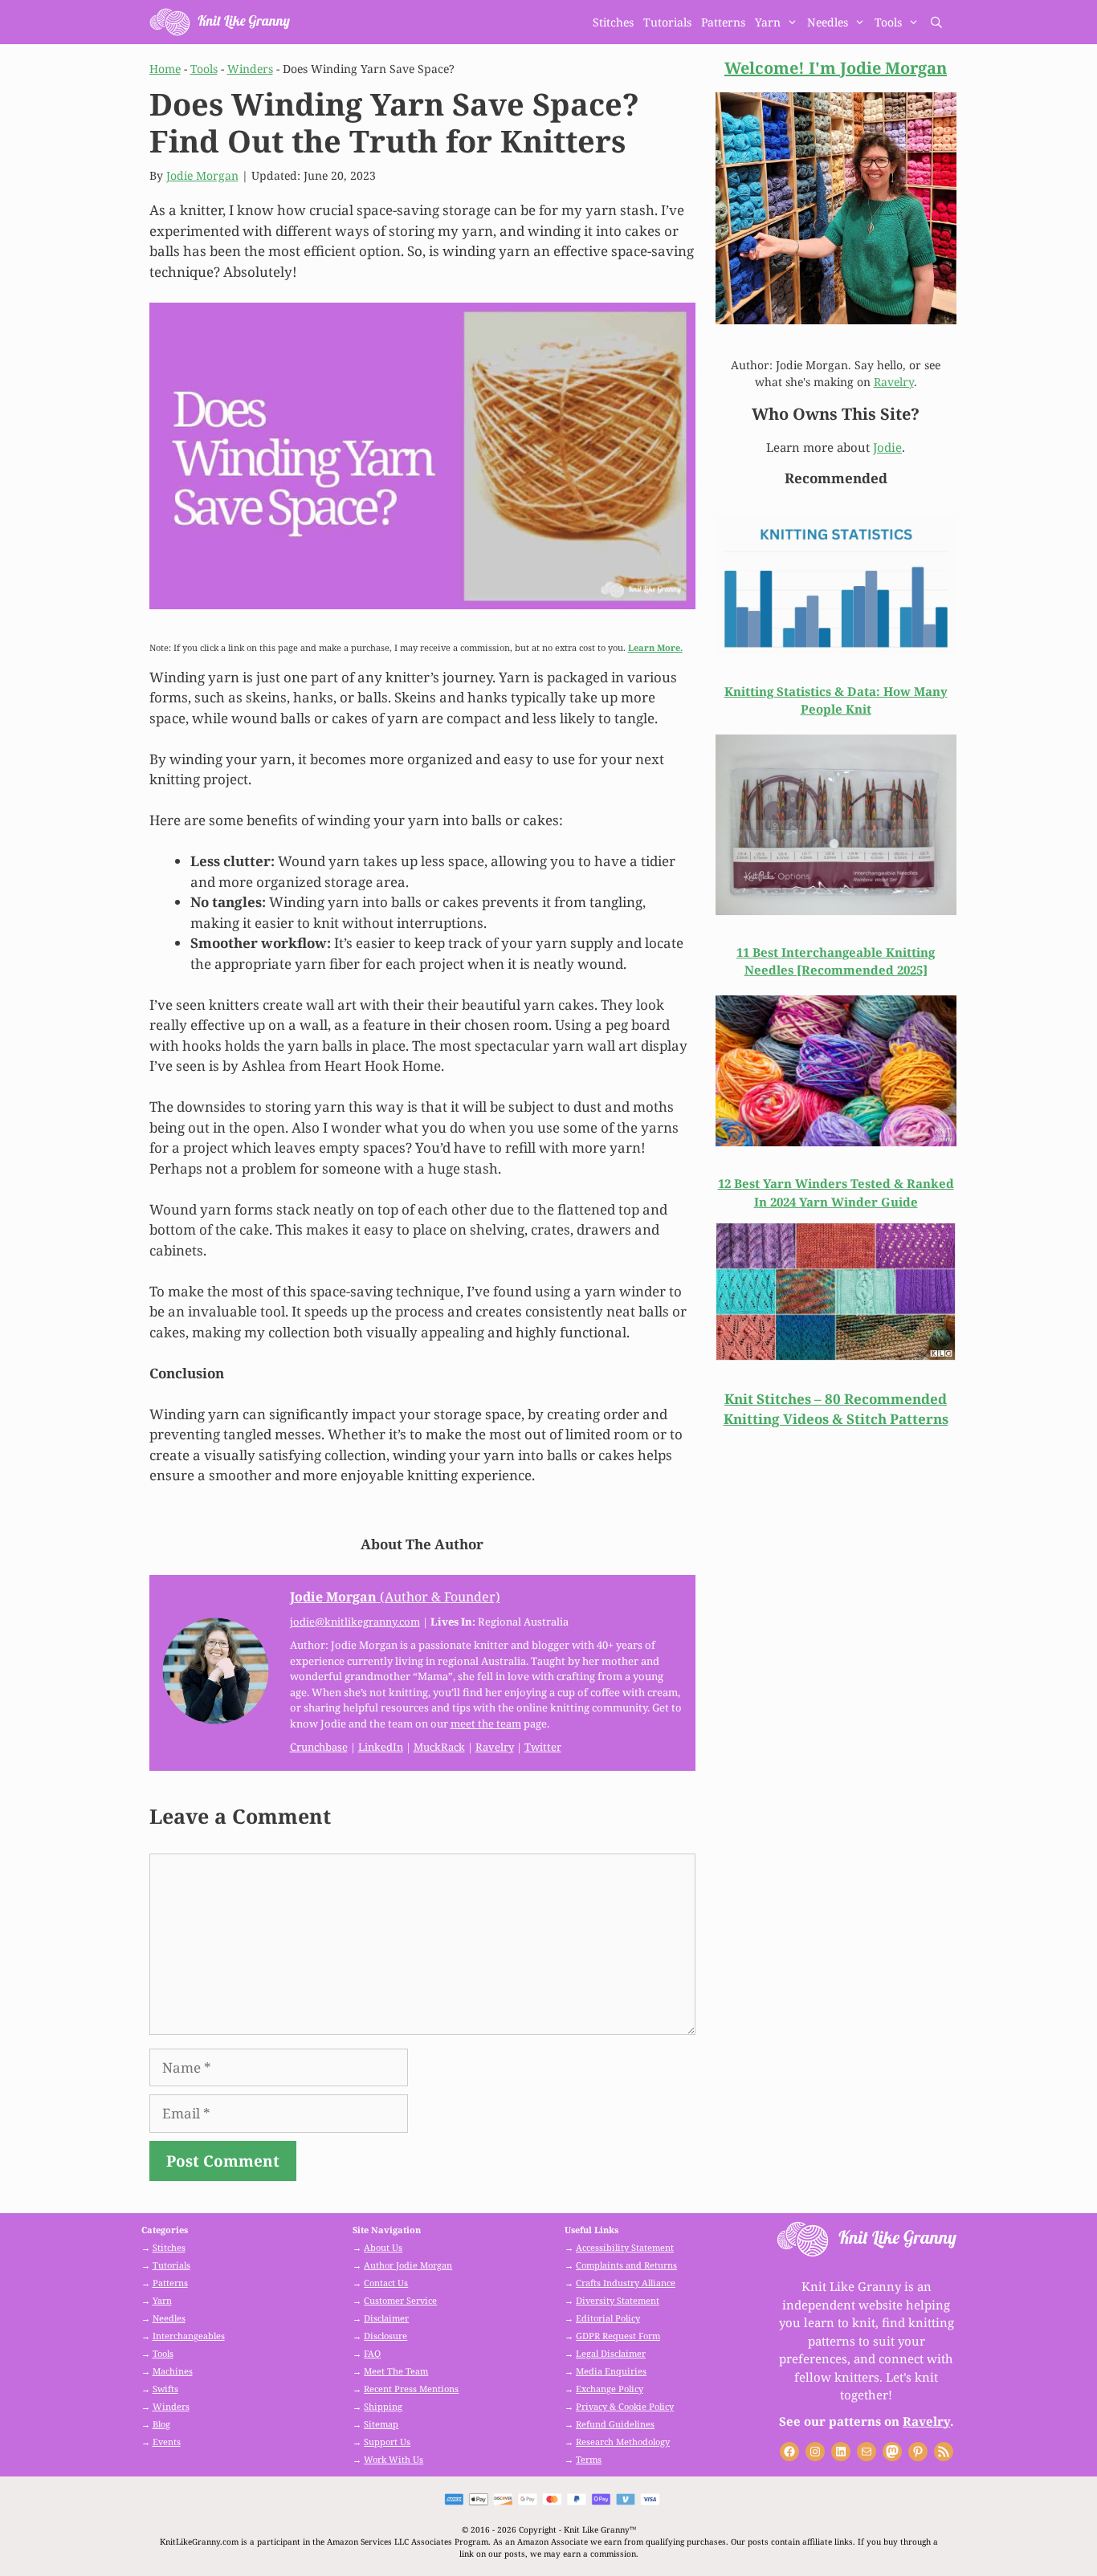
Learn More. (655, 647)
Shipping (383, 2406)
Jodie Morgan (202, 175)
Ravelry (495, 1747)
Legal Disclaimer (611, 2353)
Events (167, 2442)
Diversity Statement (618, 2300)
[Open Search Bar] (936, 22)
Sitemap (381, 2424)
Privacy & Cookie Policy (625, 2406)
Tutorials (667, 22)
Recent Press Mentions (411, 2389)
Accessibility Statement (625, 2247)
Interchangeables (189, 2336)
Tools (888, 22)
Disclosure (385, 2336)
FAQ (372, 2353)
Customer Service (400, 2300)
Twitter (543, 1747)
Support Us (387, 2442)
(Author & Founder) (395, 1597)
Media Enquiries (611, 2371)
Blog (161, 2424)
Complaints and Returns (626, 2265)
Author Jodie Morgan (408, 2265)
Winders (250, 69)
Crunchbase (319, 1747)
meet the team (486, 1723)
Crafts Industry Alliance (626, 2283)
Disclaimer (386, 2318)
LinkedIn (381, 1747)
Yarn (768, 22)
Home (165, 69)
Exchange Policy (610, 2389)
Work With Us (394, 2459)
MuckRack (439, 1747)
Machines (173, 2371)
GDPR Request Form (618, 2336)
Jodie (887, 447)
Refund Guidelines (615, 2424)
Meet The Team (396, 2371)
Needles (828, 22)
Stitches (613, 22)
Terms (589, 2459)
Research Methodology (623, 2442)
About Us (383, 2247)
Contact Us (386, 2283)
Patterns (723, 22)
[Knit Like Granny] (220, 22)
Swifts (165, 2389)
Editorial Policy (608, 2318)
